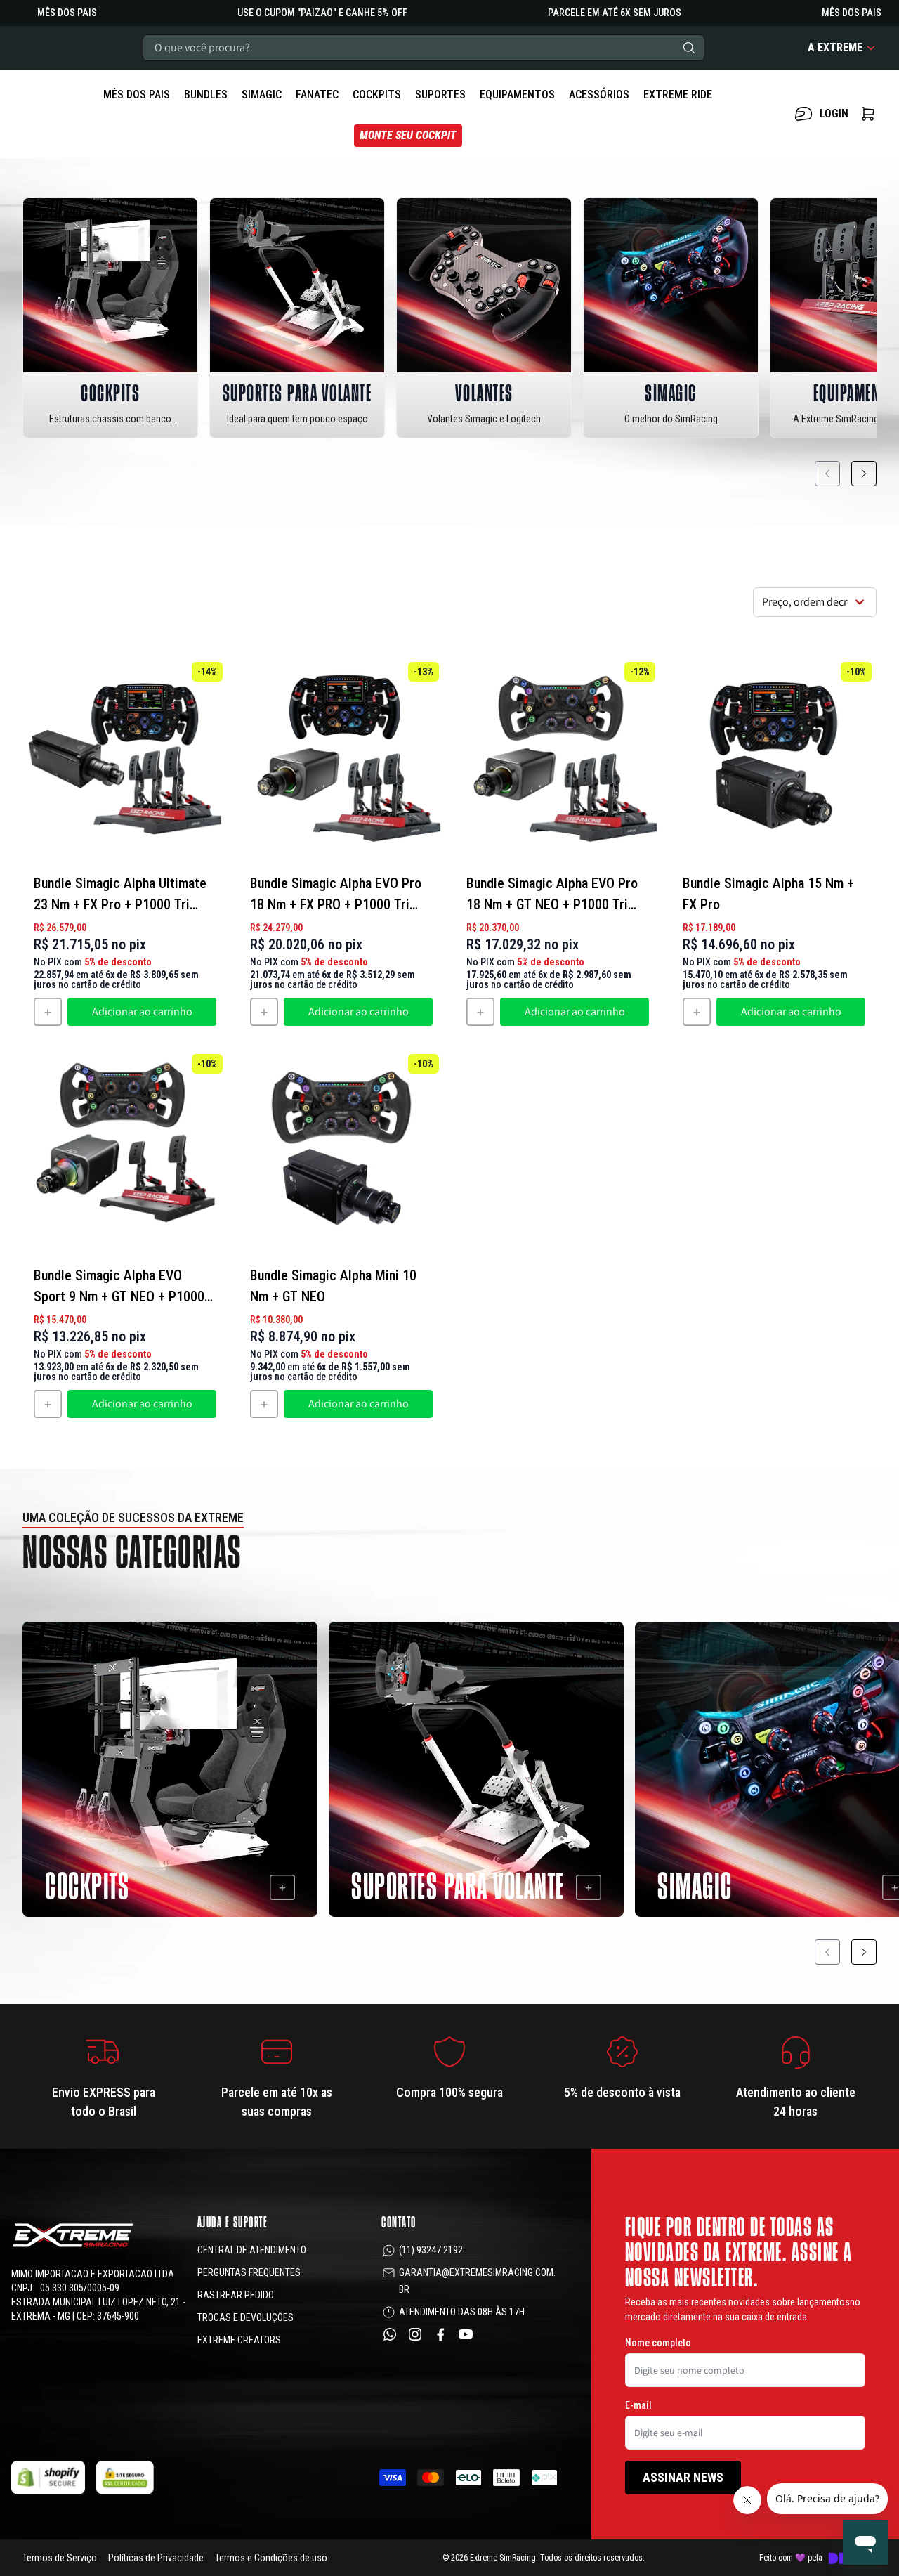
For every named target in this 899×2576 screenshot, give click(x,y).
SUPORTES (440, 95)
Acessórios (599, 95)
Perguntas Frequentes (249, 2272)
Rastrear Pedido (236, 2295)
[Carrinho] (868, 114)
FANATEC (317, 95)
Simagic (262, 95)
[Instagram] (415, 2334)
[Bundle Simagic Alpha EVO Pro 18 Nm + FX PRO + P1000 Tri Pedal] (341, 759)
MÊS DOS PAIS (137, 95)
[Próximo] (864, 474)
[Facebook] (440, 2334)
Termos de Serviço (60, 2558)
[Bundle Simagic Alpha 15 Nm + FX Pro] (774, 759)
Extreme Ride (678, 95)
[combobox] (424, 48)
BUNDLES (206, 95)
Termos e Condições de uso (271, 2558)
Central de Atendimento (252, 2250)
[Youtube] (466, 2334)
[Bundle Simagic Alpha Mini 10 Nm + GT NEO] (341, 1151)
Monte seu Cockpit (408, 135)
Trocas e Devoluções (245, 2317)
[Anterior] (827, 474)
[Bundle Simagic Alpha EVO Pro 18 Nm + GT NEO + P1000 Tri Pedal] (558, 759)
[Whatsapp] (390, 2334)
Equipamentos (517, 95)
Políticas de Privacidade (156, 2558)
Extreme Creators (239, 2340)
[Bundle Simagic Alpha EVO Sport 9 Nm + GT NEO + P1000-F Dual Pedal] (125, 1151)
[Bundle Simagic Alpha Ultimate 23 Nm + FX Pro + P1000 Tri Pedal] (125, 759)
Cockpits (377, 95)
